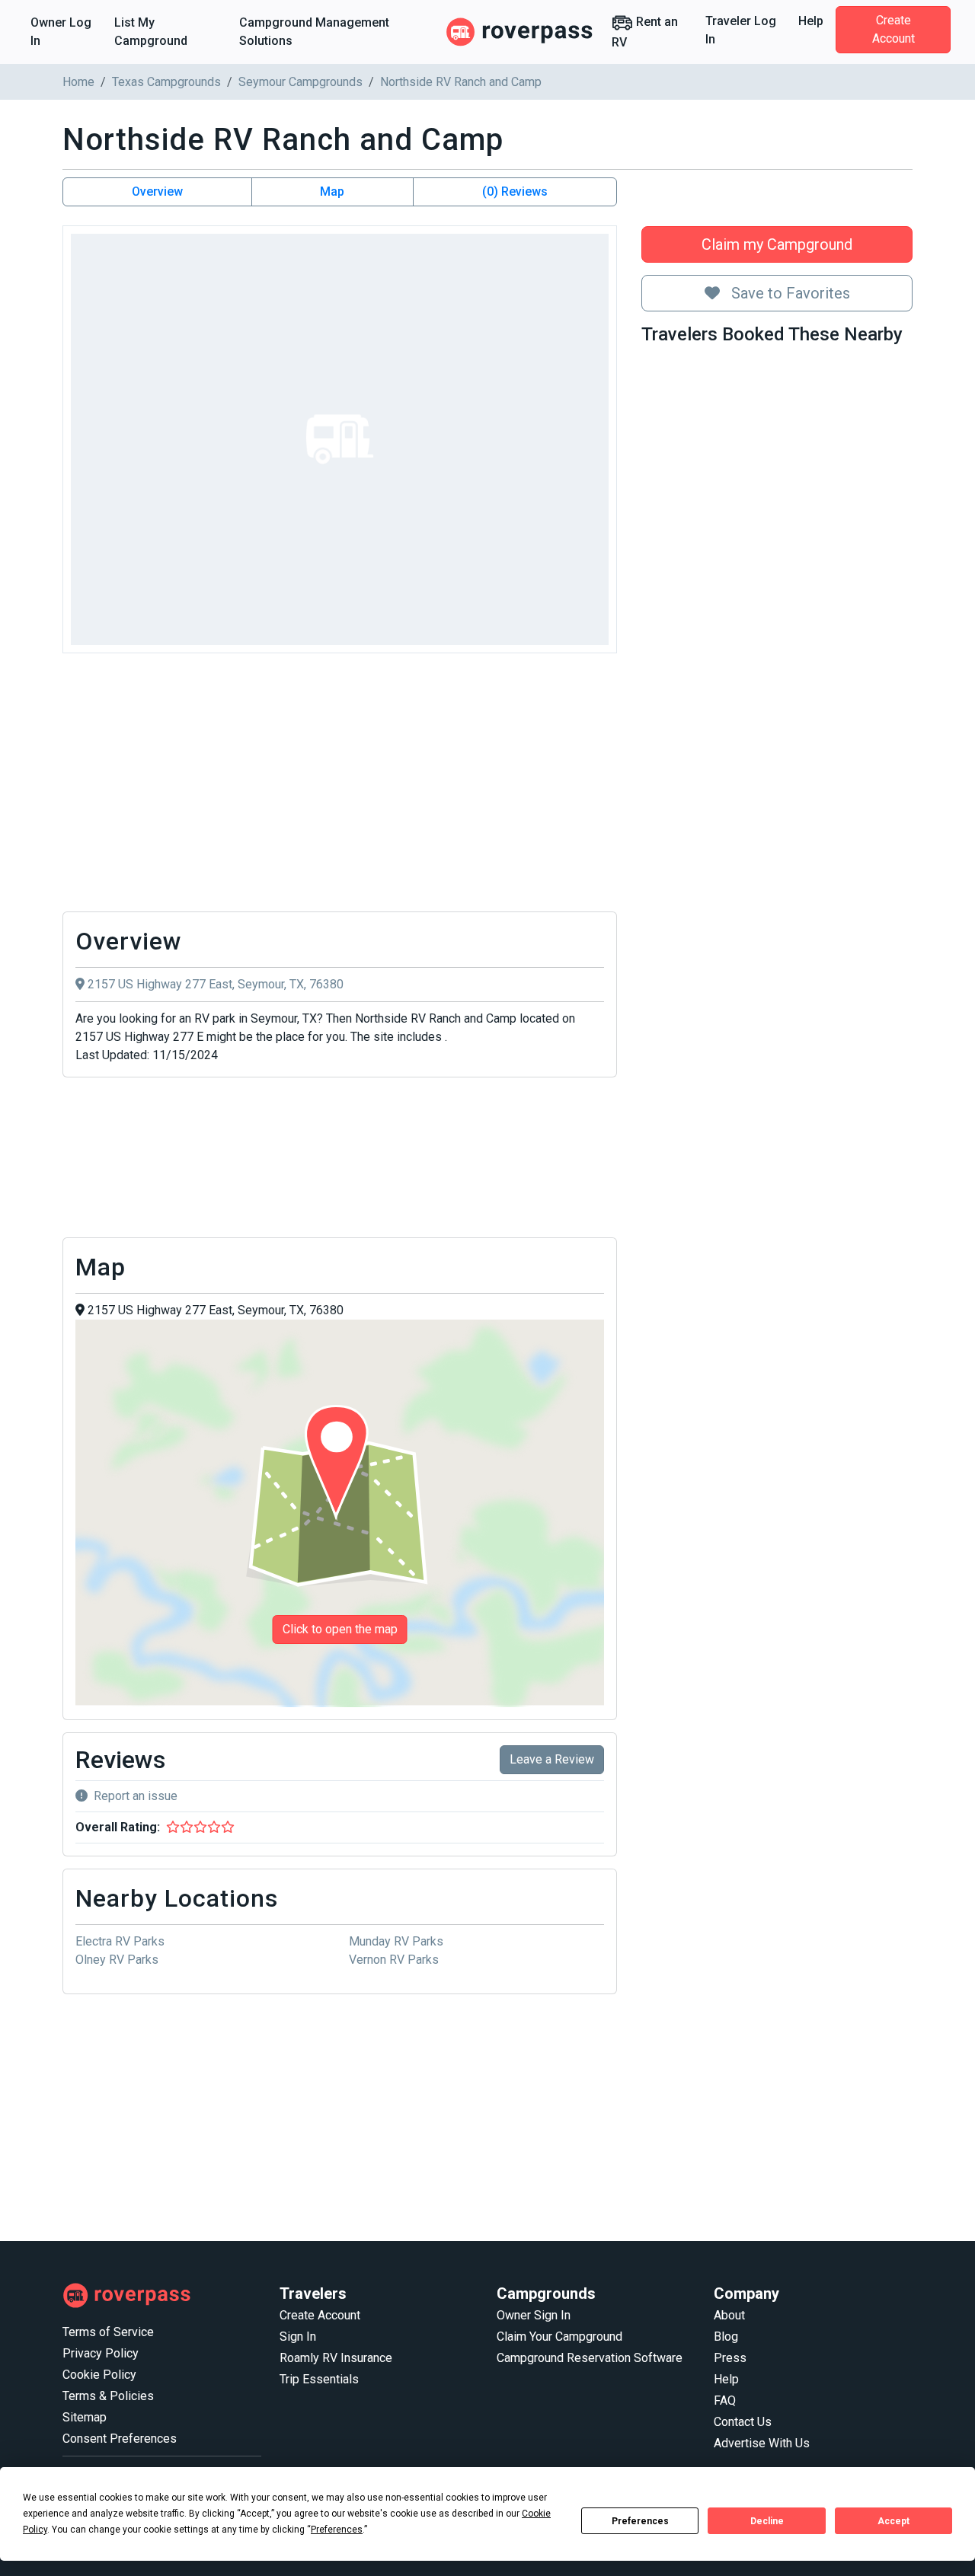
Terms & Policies (108, 2396)
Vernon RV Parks (394, 1960)
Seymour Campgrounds (300, 82)
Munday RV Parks (396, 1941)
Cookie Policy (99, 2375)
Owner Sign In (534, 2315)
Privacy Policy (101, 2353)
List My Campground (151, 32)
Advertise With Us (762, 2443)
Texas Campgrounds (166, 82)
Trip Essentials (319, 2379)
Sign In (298, 2337)
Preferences (640, 2521)
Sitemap (85, 2417)
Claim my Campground (777, 244)
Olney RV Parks (117, 1960)
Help (811, 21)
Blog (726, 2337)
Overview (157, 192)
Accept (893, 2521)
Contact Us (743, 2422)
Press (730, 2358)
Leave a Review (552, 1759)
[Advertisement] (340, 787)
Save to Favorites (789, 293)
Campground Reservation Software (590, 2358)
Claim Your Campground (559, 2337)
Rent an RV (645, 32)
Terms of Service (108, 2332)
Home (78, 82)
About (729, 2315)
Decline (767, 2521)
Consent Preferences (120, 2439)
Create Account (893, 29)
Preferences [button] (337, 2530)
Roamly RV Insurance (336, 2358)
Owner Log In (61, 32)
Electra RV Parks (120, 1941)
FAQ (725, 2400)
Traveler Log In (741, 30)
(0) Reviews (515, 192)
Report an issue (136, 1796)
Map (332, 192)
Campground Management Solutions (314, 32)
